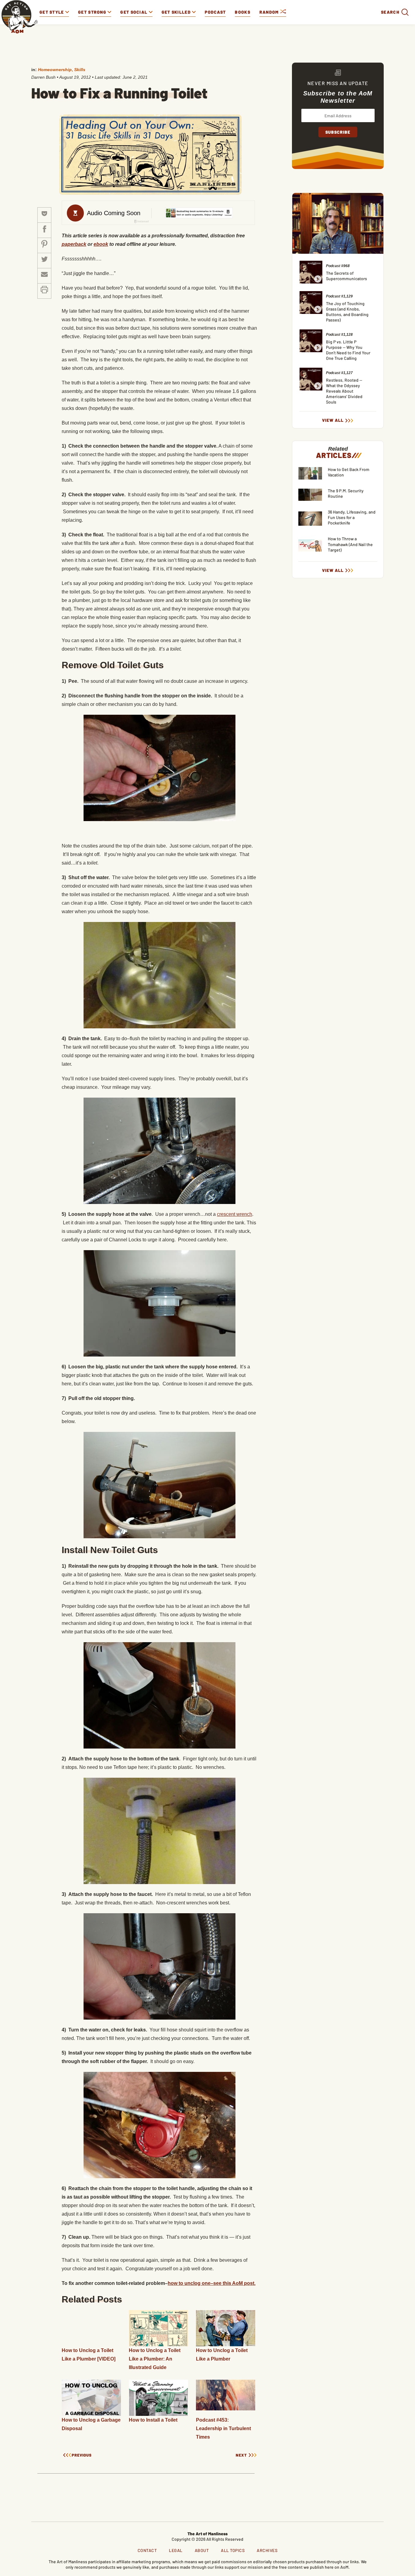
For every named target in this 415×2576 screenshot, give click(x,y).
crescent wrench (235, 1214)
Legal (176, 2550)
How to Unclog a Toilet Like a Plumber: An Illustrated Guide (155, 2359)
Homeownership (55, 70)
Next (241, 2455)
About (202, 2550)
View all (333, 420)
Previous (82, 2455)
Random (270, 12)
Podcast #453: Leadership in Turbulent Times (223, 2428)
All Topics (233, 2550)
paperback (74, 244)
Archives (267, 2550)
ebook (101, 244)
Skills (80, 70)
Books (243, 12)
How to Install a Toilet (153, 2420)
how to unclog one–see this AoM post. (212, 2283)
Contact (147, 2550)
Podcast (215, 12)
